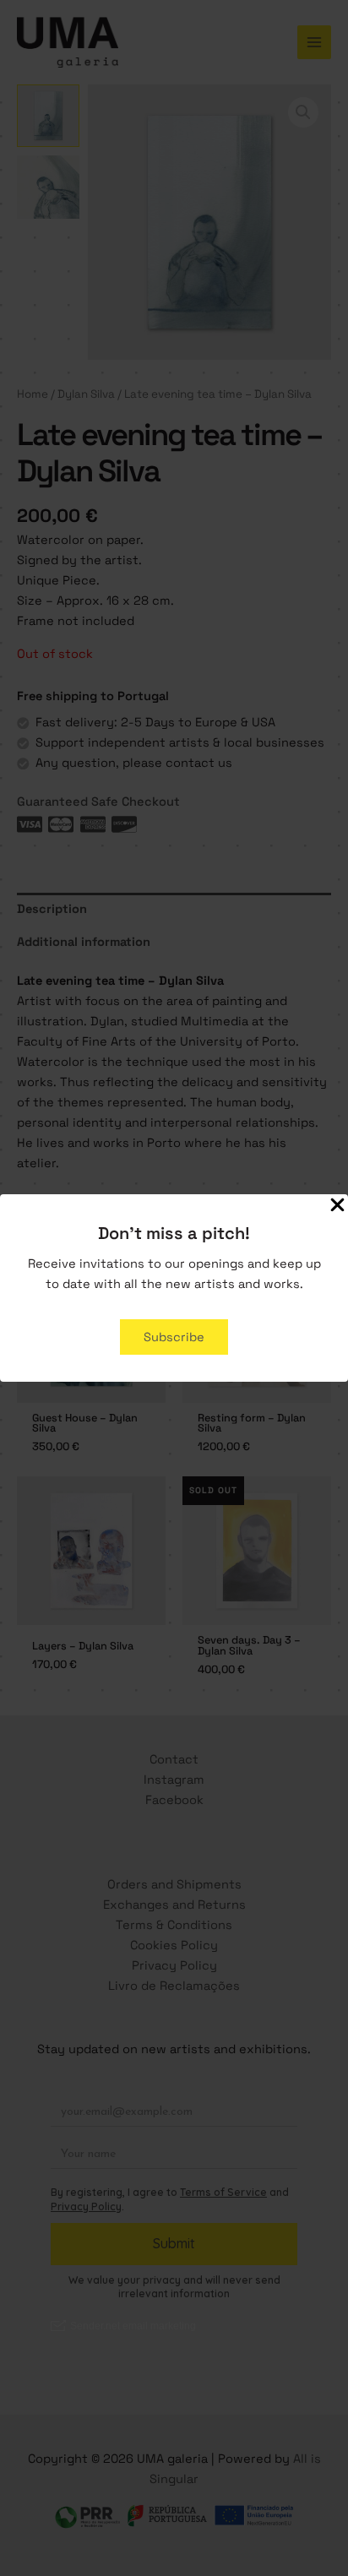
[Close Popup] (337, 1206)
